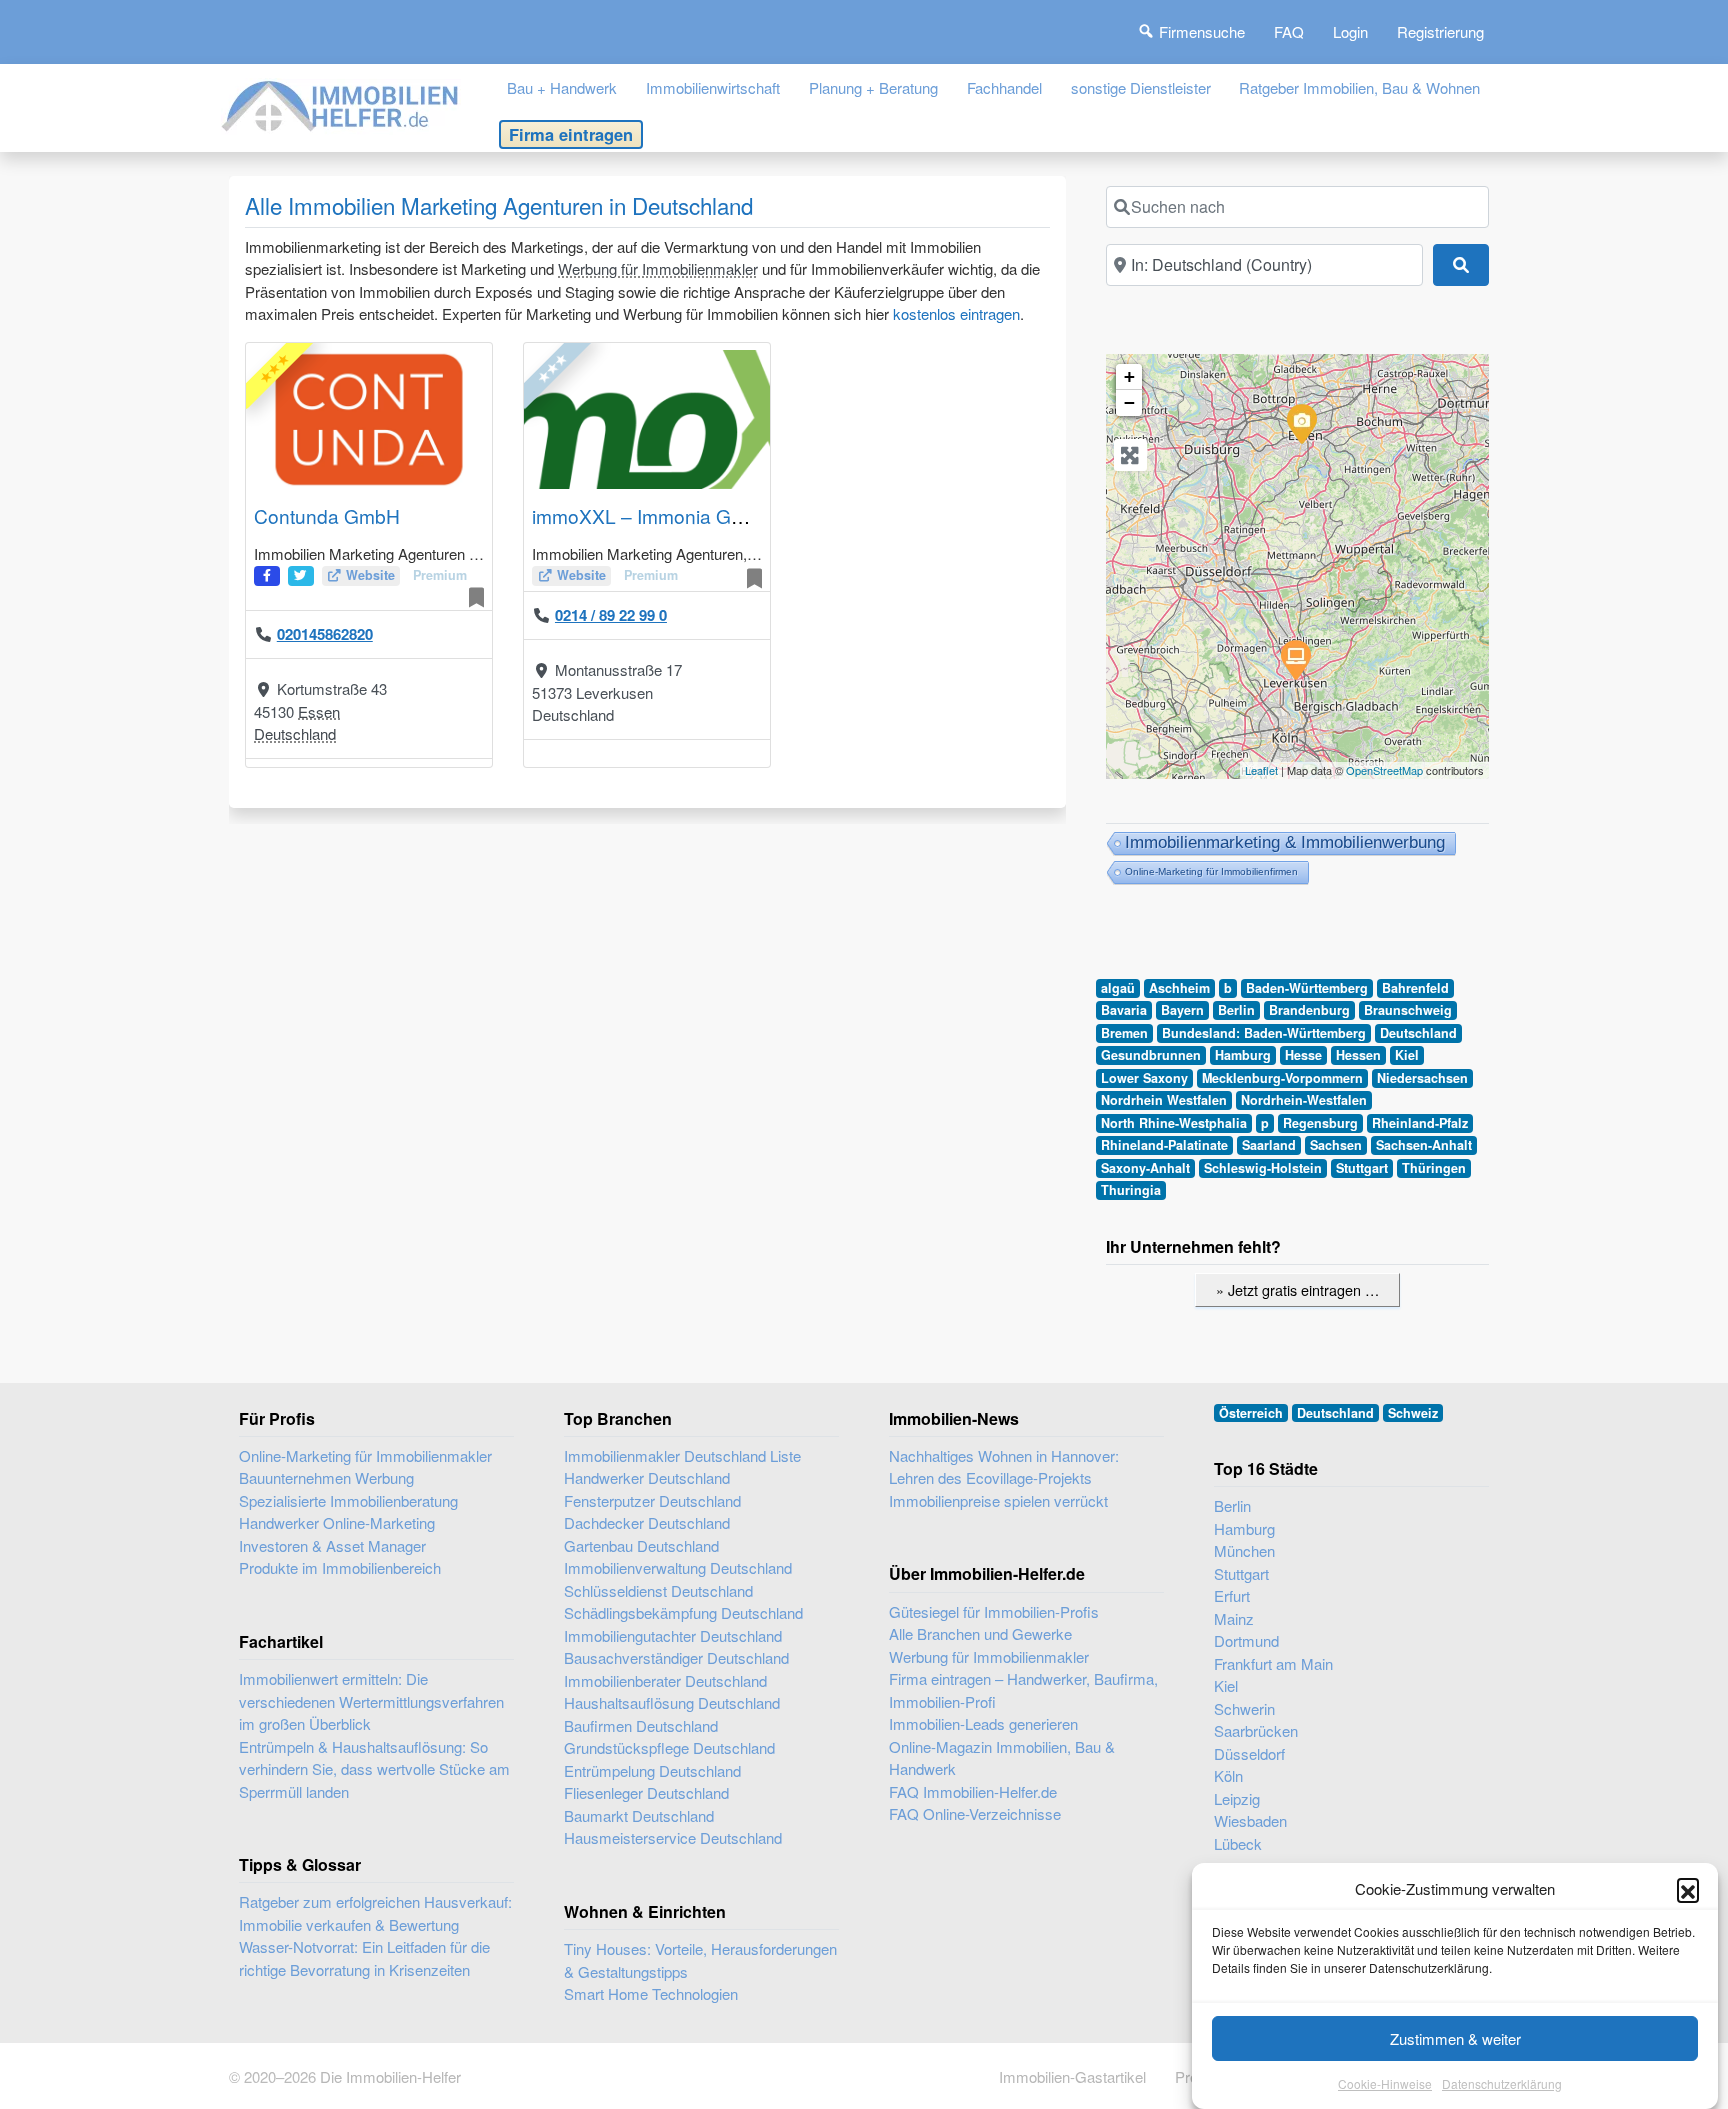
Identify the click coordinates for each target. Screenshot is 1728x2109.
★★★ (274, 368)
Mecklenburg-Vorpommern (1282, 1078)
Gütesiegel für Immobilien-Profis (994, 1611)
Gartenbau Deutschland (641, 1545)
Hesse (1303, 1055)
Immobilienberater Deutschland (665, 1680)
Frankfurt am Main (1273, 1663)
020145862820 (325, 634)
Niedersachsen (1422, 1078)
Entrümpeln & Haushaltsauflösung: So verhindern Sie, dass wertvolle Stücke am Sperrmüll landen (374, 1769)
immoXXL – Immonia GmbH (652, 515)
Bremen (1124, 1033)
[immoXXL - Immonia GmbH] (1295, 659)
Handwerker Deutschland (647, 1477)
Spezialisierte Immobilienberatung (348, 1500)
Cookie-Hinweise (1385, 2083)
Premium (440, 575)
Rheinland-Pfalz (1420, 1123)
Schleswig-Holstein (1263, 1168)
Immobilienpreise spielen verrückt (998, 1500)
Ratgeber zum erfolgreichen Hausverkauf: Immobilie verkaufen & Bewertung (375, 1913)
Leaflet (1261, 770)
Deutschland (295, 733)
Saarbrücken (1256, 1730)
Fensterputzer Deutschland (652, 1500)
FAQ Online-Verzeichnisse (975, 1813)
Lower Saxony (1144, 1078)
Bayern (1182, 1010)
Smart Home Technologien (651, 1993)
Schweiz (1413, 1413)
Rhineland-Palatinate (1164, 1145)
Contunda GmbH (327, 515)
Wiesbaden (1250, 1820)
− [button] (1129, 402)
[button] (1688, 1889)
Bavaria (1124, 1010)
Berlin (1236, 1010)
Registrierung (1440, 31)
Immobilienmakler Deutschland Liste (682, 1455)
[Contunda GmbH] (1301, 423)
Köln (1228, 1775)
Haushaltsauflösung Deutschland (672, 1702)
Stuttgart (1362, 1168)
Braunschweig (1408, 1010)
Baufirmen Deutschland (641, 1725)
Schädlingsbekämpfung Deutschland (683, 1612)
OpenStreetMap (1384, 770)
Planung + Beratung (873, 87)
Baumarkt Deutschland (639, 1815)
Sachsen (1336, 1145)
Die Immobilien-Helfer (390, 2076)
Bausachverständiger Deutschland (676, 1657)
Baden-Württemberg (1307, 988)
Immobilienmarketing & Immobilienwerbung (1285, 842)
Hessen (1358, 1055)
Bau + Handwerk (562, 87)
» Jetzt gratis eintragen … (1297, 1289)
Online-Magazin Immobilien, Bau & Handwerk (1002, 1758)
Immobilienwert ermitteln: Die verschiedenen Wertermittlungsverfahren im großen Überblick (371, 1701)
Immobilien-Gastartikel (1072, 2076)
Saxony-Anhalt (1145, 1168)
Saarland (1269, 1145)
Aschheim (1179, 988)
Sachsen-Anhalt (1424, 1145)
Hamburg (1243, 1055)
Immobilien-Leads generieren (983, 1723)
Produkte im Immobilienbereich (340, 1567)
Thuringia (1131, 1190)
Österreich (1251, 1413)
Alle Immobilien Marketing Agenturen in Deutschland (499, 205)
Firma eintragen (571, 134)
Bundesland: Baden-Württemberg (1264, 1033)
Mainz (1234, 1618)
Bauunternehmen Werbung (326, 1477)
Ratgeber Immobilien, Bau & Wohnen (1359, 87)
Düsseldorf (1249, 1753)
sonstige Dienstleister (1141, 87)
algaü (1118, 988)
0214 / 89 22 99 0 (611, 615)
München (1244, 1550)
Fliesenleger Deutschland (646, 1792)
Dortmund (1246, 1640)
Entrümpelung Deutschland (652, 1770)
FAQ (1289, 31)
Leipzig (1237, 1798)
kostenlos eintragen (956, 313)
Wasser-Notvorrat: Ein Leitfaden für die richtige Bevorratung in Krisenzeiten (364, 1958)
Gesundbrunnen (1151, 1055)
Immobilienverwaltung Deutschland (678, 1567)
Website (370, 575)
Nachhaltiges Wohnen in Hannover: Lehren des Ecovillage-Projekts (1004, 1467)
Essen (319, 711)
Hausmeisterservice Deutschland (673, 1837)
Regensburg (1320, 1123)
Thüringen (1434, 1168)
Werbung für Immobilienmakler (658, 268)
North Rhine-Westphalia (1174, 1123)
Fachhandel (1004, 87)
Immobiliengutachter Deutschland (673, 1635)
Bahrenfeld (1415, 988)
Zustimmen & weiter (1455, 2038)
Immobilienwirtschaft (713, 87)
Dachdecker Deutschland (647, 1522)
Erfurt (1232, 1595)
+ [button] (1129, 376)
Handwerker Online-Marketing (337, 1522)
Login (1350, 31)
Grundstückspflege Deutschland (669, 1747)
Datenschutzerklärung (1502, 2083)
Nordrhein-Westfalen (1304, 1100)
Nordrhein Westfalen (1164, 1100)
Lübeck (1238, 1843)
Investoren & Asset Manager (332, 1545)
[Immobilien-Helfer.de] (341, 103)
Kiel (1407, 1055)
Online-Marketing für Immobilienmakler (365, 1455)
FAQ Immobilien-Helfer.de (973, 1791)
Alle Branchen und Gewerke (980, 1633)
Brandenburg (1309, 1010)
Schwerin (1244, 1708)
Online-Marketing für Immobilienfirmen (1211, 871)
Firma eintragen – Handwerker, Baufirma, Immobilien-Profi (1023, 1690)
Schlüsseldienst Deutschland (658, 1590)
